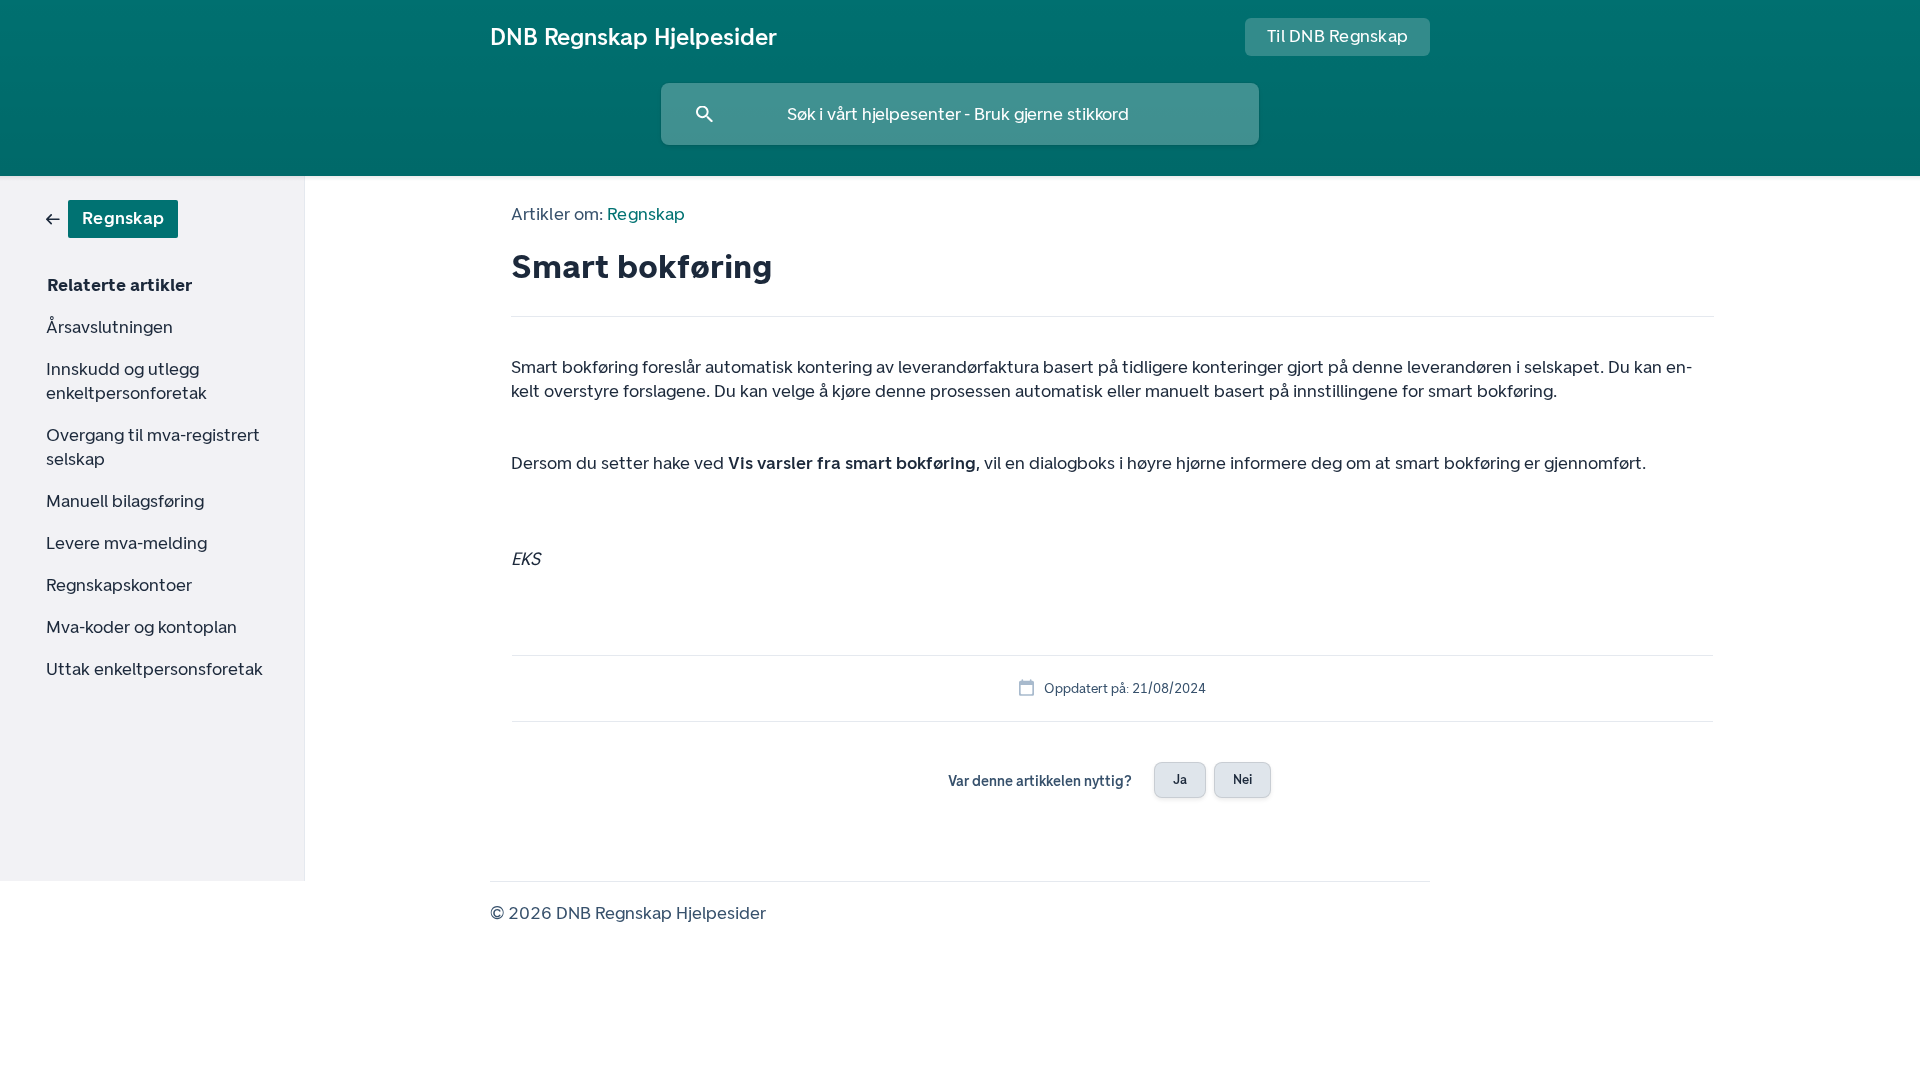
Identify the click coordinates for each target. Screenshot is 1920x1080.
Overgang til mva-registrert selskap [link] (153, 447)
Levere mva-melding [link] (126, 543)
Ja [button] (1180, 779)
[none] (633, 37)
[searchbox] (960, 114)
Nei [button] (1242, 779)
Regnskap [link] (646, 214)
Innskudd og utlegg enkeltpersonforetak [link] (126, 381)
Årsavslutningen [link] (109, 327)
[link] (112, 217)
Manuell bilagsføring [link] (125, 501)
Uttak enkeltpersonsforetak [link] (154, 669)
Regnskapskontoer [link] (119, 585)
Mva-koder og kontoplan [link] (141, 627)
